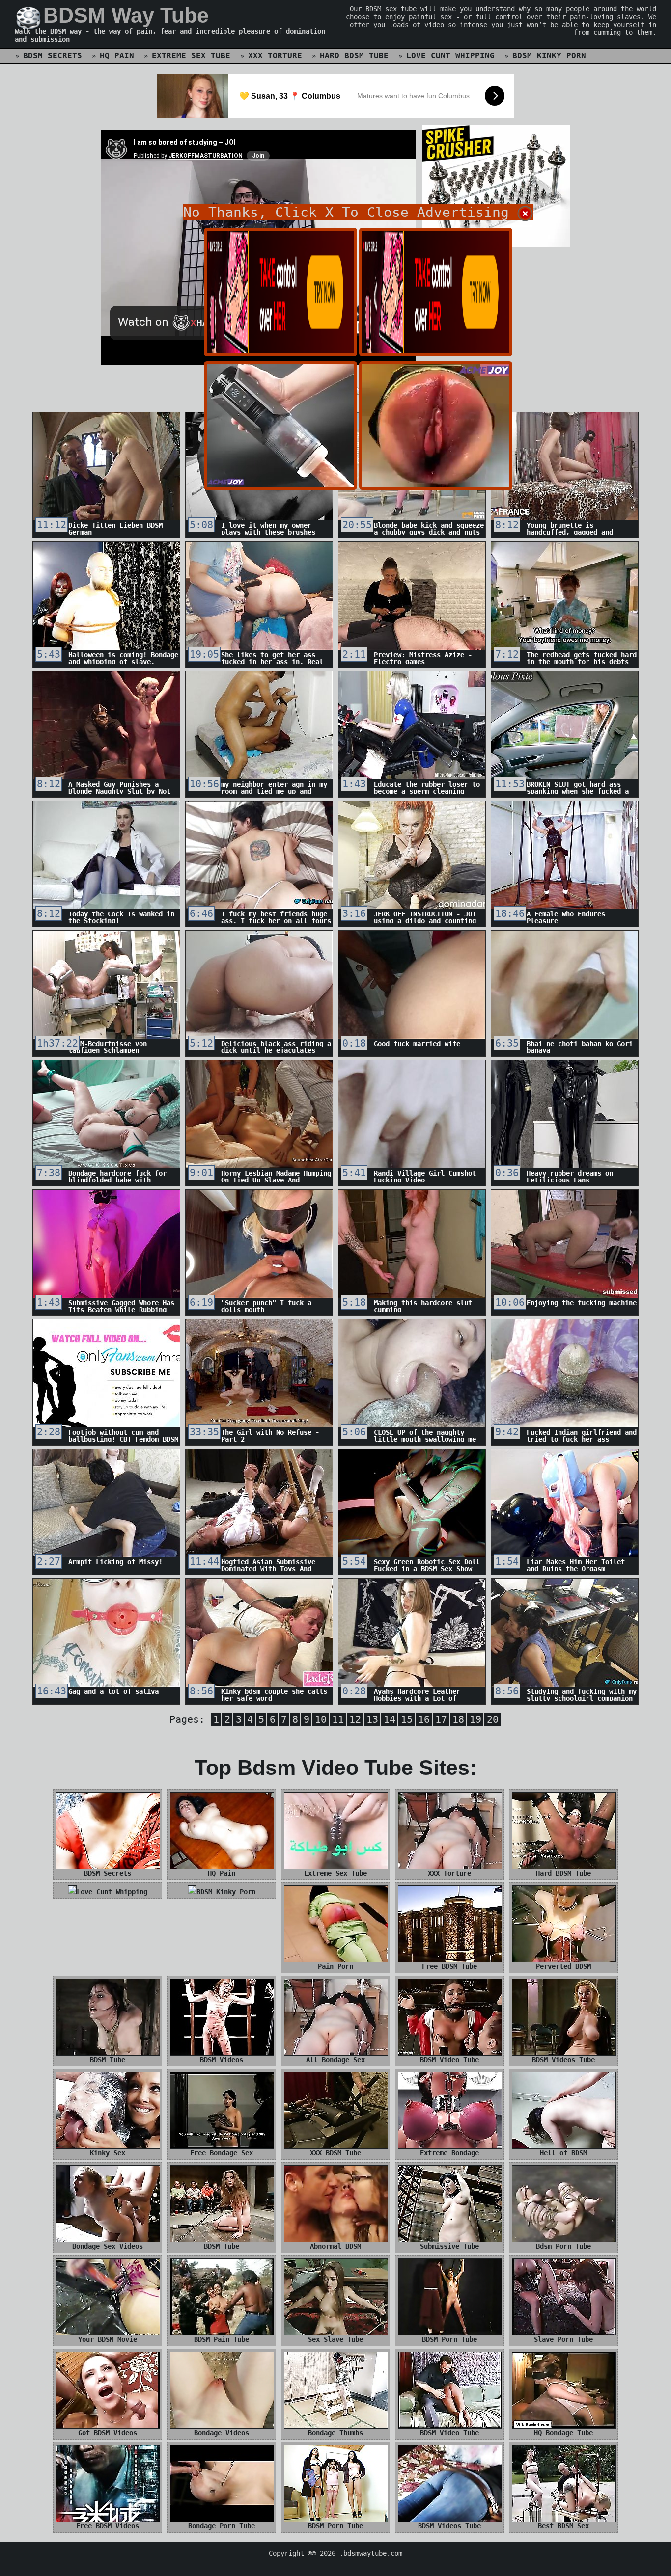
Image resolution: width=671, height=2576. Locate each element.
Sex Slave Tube (335, 2339)
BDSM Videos (222, 2060)
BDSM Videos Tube (563, 2060)
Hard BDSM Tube (354, 56)
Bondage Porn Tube (222, 2526)
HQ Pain (117, 56)
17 (441, 1719)
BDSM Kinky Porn (549, 56)
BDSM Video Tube (449, 2060)
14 (390, 1719)
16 (424, 1719)
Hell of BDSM (563, 2153)
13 (372, 1719)
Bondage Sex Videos (108, 2246)
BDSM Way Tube (126, 15)
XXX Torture (275, 56)
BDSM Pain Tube (222, 2339)
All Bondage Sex (335, 2060)
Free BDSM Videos (108, 2526)
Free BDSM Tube (449, 1966)
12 (355, 1719)
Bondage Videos (222, 2433)
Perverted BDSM (563, 1966)
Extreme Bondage (449, 2153)
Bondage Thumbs (335, 2433)
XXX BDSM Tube (335, 2153)
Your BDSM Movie (108, 2339)
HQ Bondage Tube (563, 2433)
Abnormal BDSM (335, 2246)
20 (493, 1719)
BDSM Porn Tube (449, 2339)
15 (407, 1719)
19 (475, 1719)
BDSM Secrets (53, 56)
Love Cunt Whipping (450, 56)
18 (458, 1719)
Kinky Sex (108, 2153)
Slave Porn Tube (563, 2339)
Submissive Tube (449, 2246)
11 (338, 1719)
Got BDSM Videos (108, 2433)
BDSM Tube (108, 2060)
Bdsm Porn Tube (563, 2246)
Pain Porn (335, 1966)
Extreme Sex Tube (191, 56)
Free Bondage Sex (222, 2153)
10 (321, 1719)
